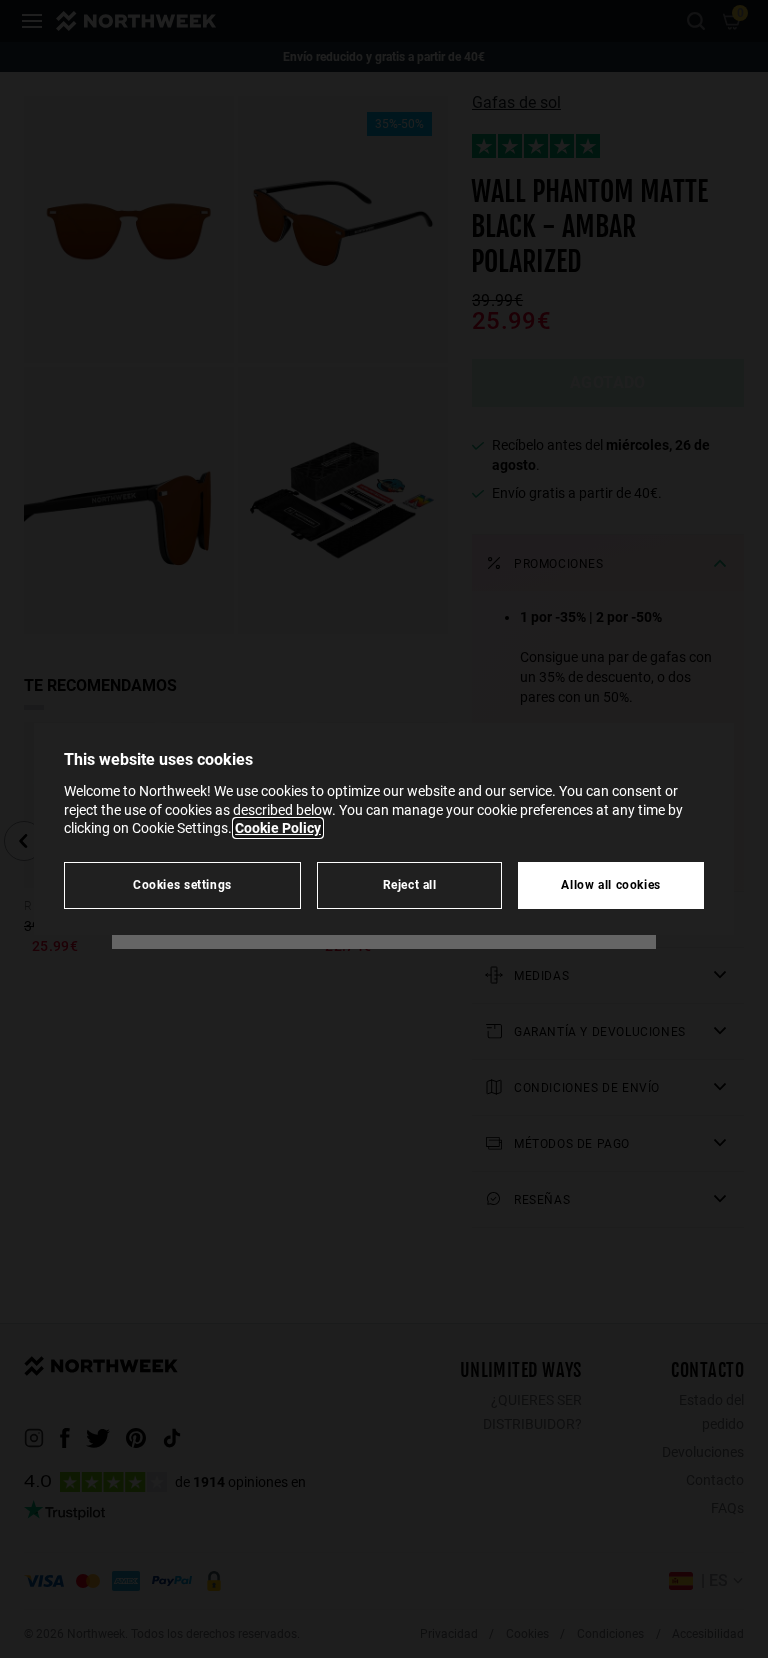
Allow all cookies (611, 884)
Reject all (410, 884)
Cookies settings (182, 884)
